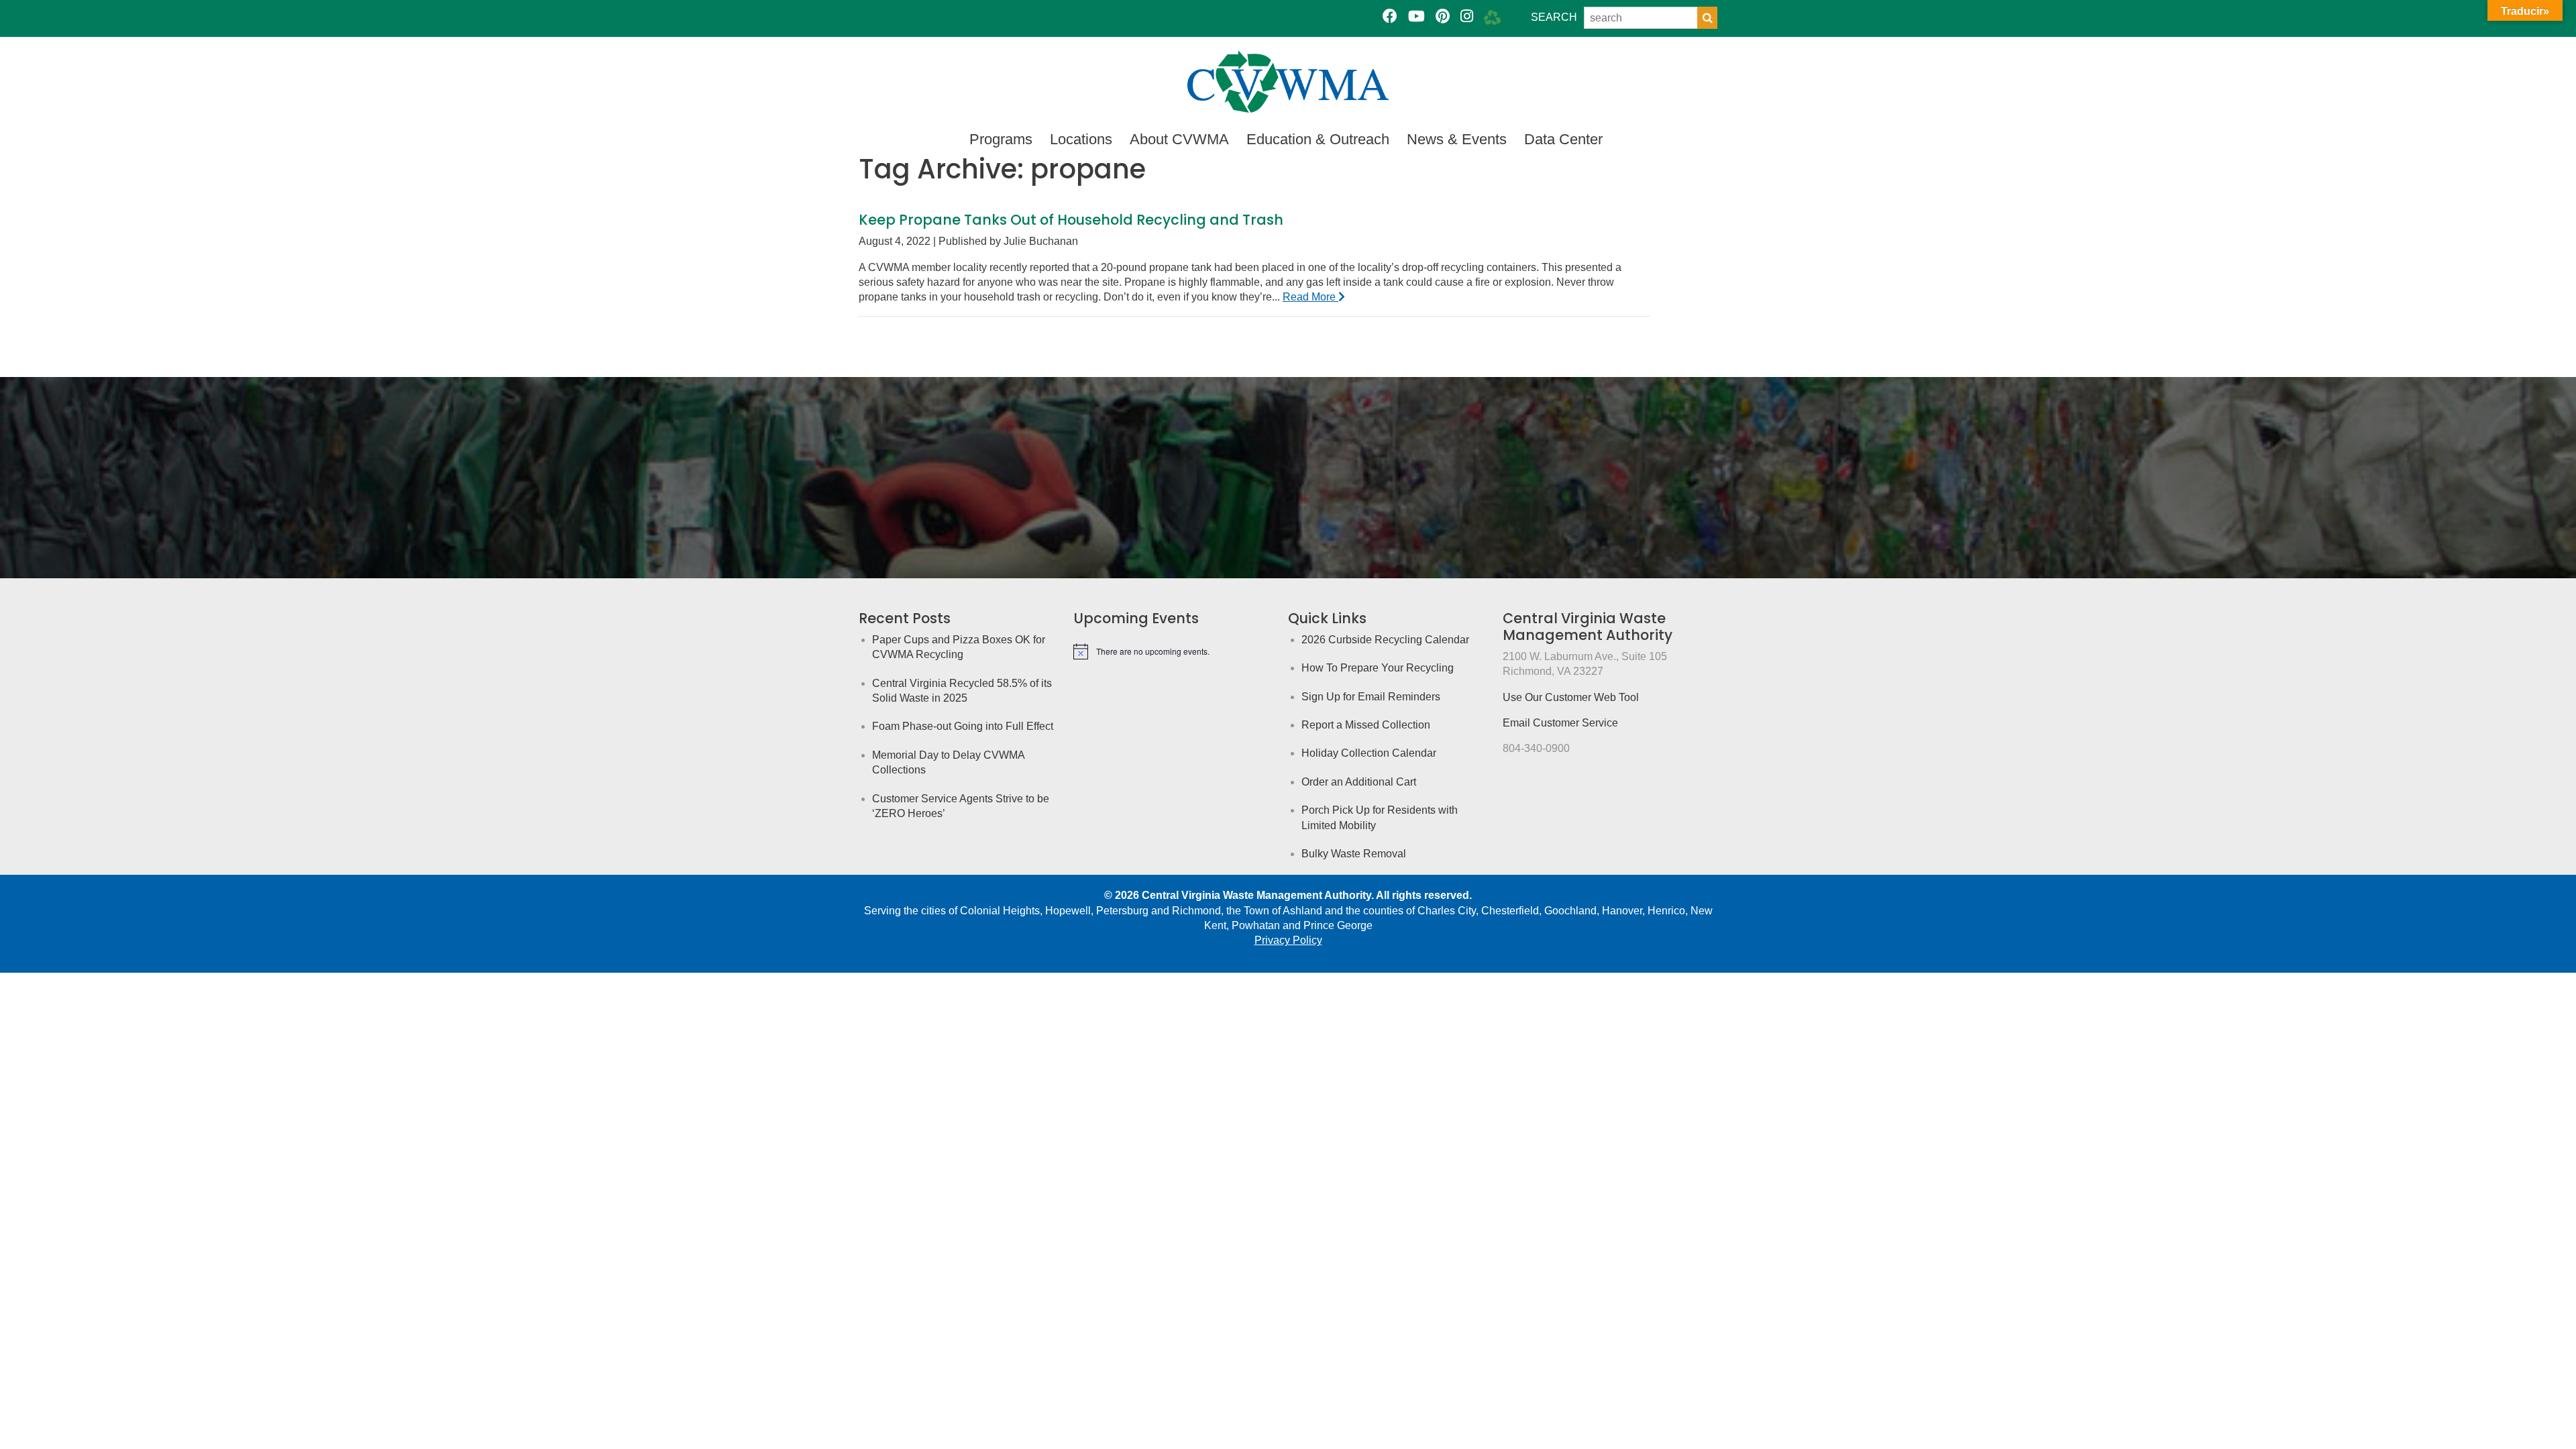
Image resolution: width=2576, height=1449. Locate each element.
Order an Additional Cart (1359, 782)
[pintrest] (1443, 16)
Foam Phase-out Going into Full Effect (963, 726)
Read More (1310, 297)
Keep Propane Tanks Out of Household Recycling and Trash (1071, 220)
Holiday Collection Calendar (1369, 753)
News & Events (1457, 139)
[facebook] (1390, 16)
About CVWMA (1179, 139)
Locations (1081, 139)
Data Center (1563, 139)
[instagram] (1467, 16)
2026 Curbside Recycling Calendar (1385, 640)
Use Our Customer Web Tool (1571, 697)
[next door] (1492, 16)
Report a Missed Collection (1366, 725)
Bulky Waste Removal (1354, 854)
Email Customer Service (1560, 723)
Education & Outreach (1318, 139)
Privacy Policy (1288, 940)
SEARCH (1554, 17)
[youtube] (1416, 16)
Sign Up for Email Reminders (1371, 697)
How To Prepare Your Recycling (1378, 668)
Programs (1001, 139)
